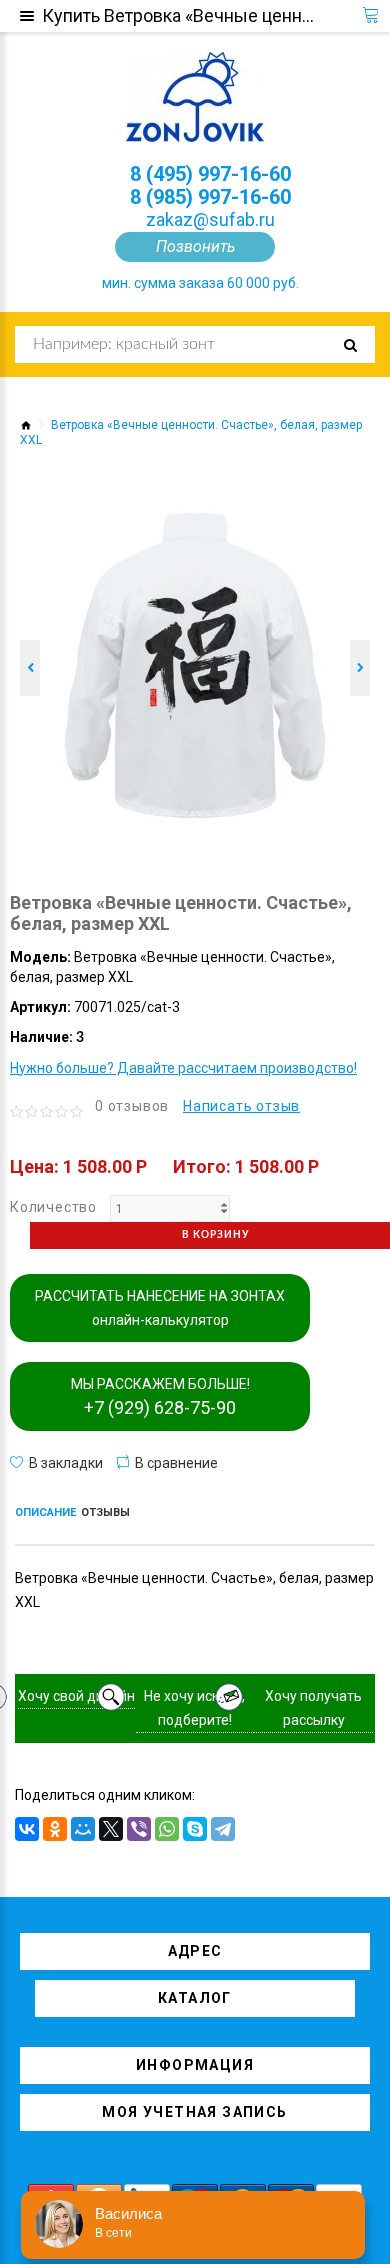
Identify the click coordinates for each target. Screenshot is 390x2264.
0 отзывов (132, 1106)
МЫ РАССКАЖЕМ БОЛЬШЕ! (160, 1397)
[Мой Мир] (83, 1829)
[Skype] (195, 1829)
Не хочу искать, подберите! (194, 1708)
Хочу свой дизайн (76, 1696)
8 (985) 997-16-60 (210, 197)
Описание (45, 1512)
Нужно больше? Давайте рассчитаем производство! (183, 1068)
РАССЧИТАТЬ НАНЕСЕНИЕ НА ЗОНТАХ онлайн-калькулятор (160, 1308)
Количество (53, 1207)
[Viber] (139, 1829)
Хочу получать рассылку (313, 1708)
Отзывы (105, 1512)
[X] (111, 1829)
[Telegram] (223, 1829)
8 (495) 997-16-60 (210, 174)
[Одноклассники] (55, 1829)
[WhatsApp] (167, 1829)
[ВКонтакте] (27, 1829)
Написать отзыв (241, 1106)
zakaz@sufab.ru (210, 219)
